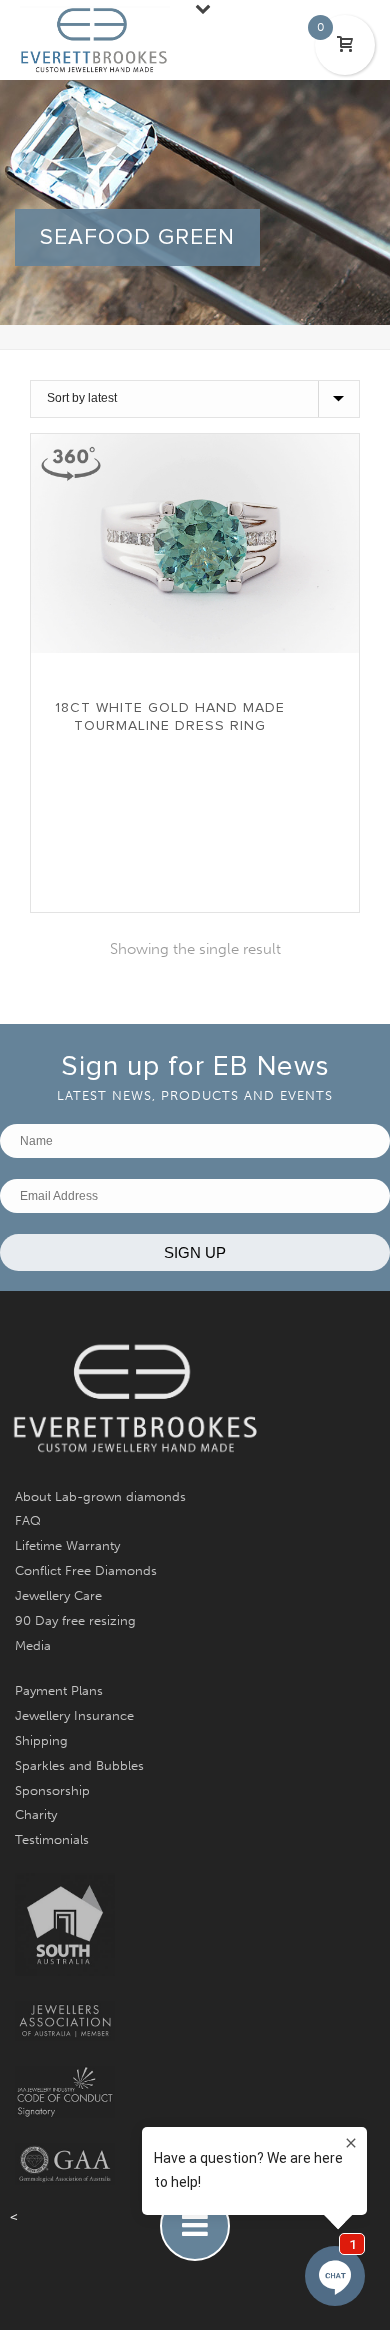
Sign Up (195, 1252)
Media (33, 1645)
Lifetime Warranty (67, 1545)
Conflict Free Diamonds (86, 1570)
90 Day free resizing (75, 1620)
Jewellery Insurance (74, 1715)
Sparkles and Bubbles (79, 1765)
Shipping (41, 1740)
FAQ (28, 1520)
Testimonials (52, 1839)
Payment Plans (59, 1690)
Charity (36, 1814)
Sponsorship (52, 1790)
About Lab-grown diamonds (100, 1496)
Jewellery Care (58, 1595)
